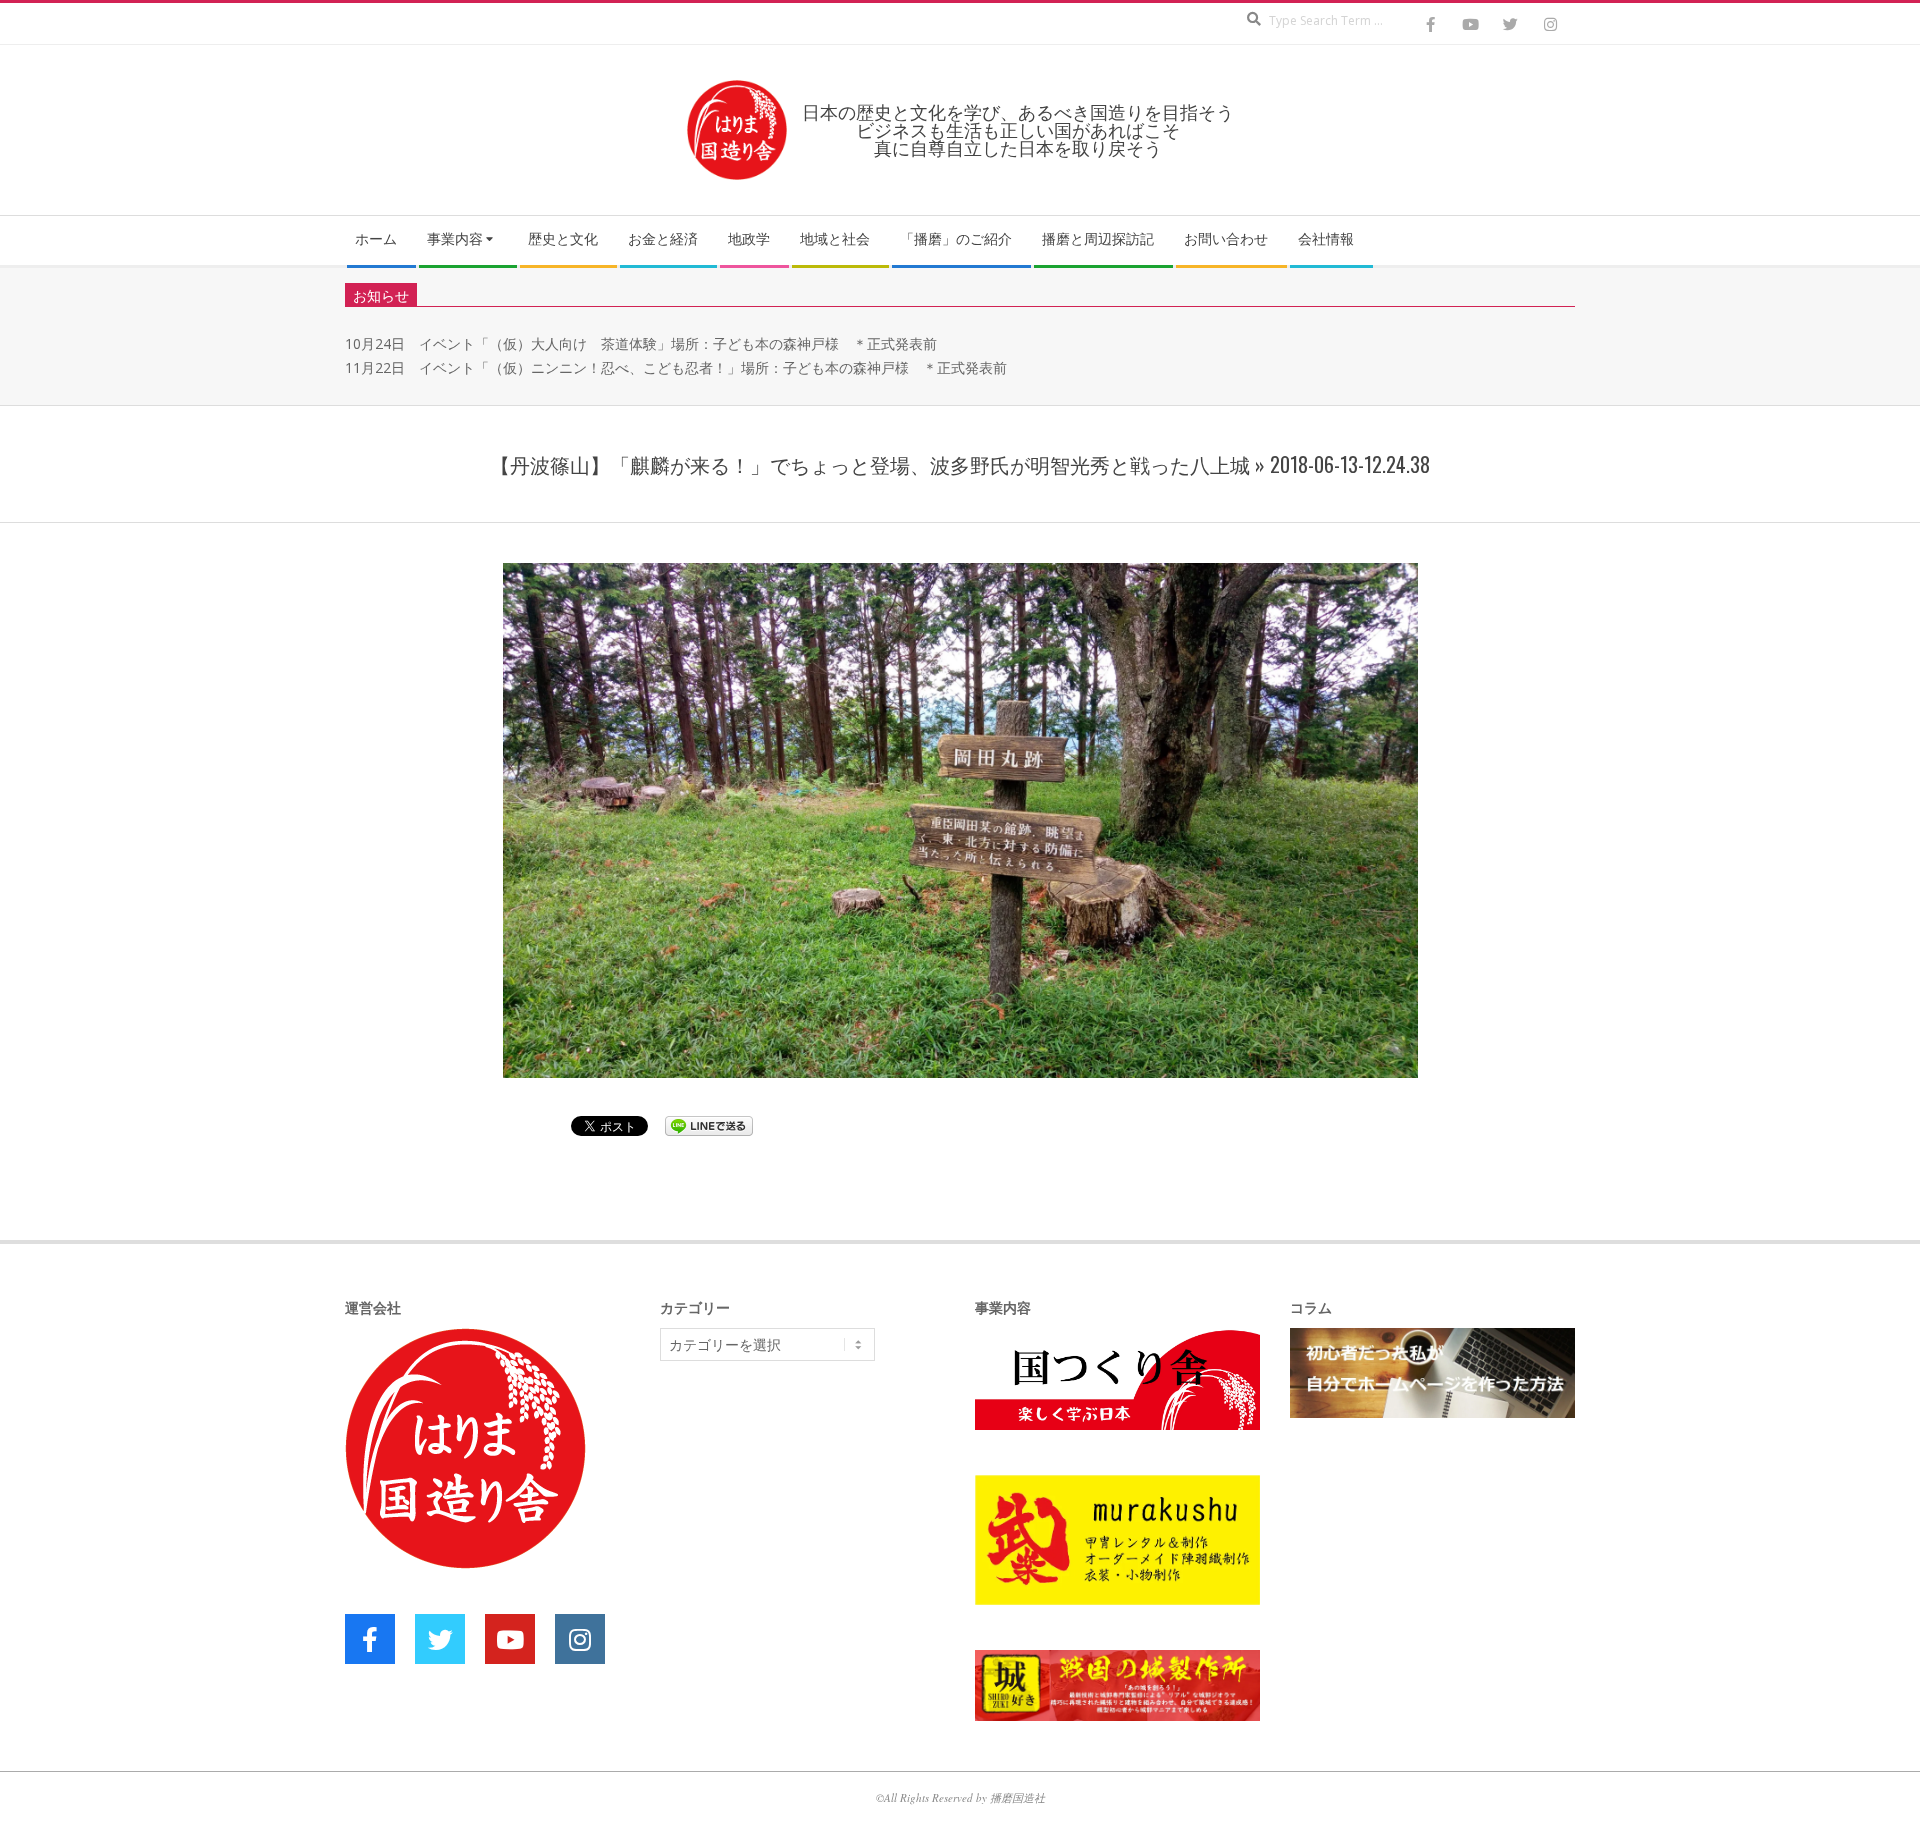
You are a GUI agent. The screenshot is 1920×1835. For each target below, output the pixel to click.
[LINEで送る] (709, 1124)
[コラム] (1432, 1339)
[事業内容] (1117, 1339)
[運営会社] (465, 1339)
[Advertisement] (810, 1531)
